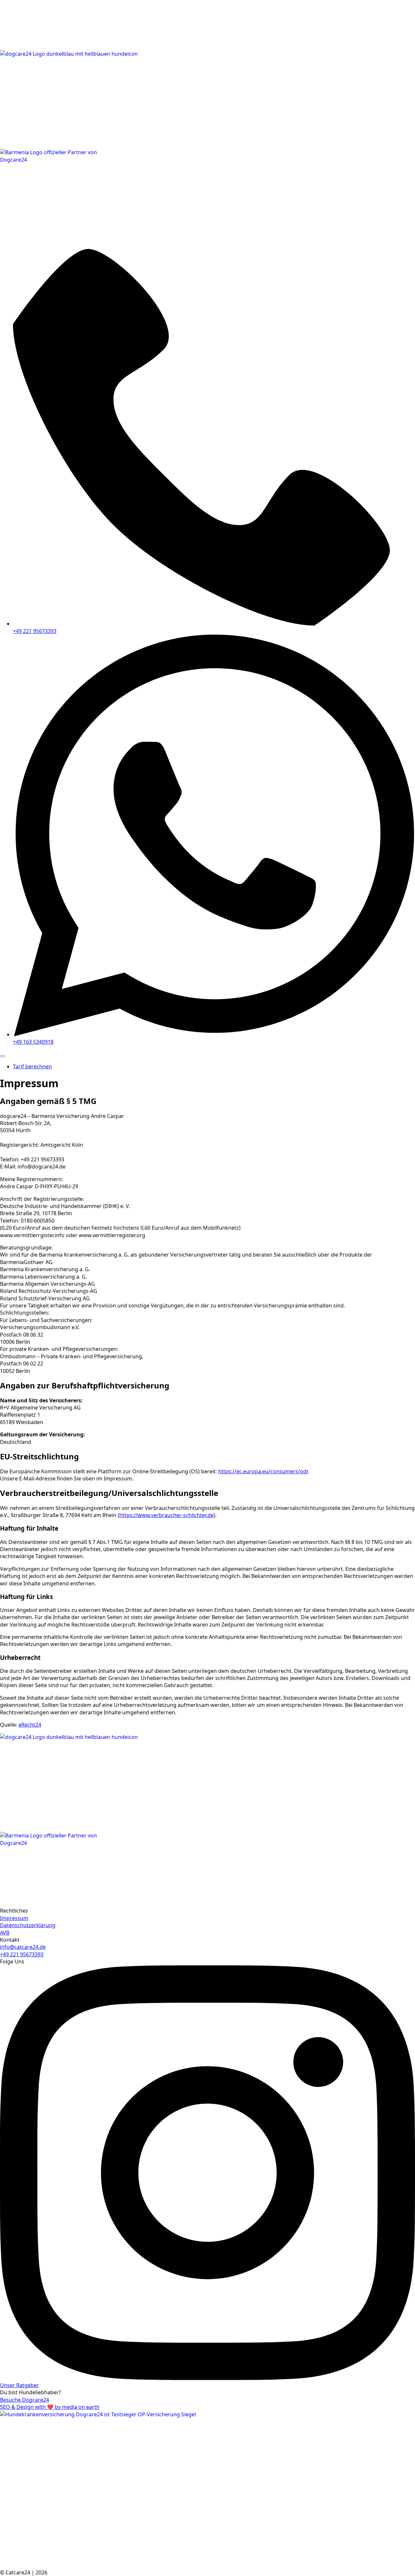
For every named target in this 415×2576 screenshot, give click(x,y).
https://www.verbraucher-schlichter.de (166, 1515)
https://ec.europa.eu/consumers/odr (263, 1471)
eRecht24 (30, 1725)
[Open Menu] (3, 1056)
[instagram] (207, 2378)
